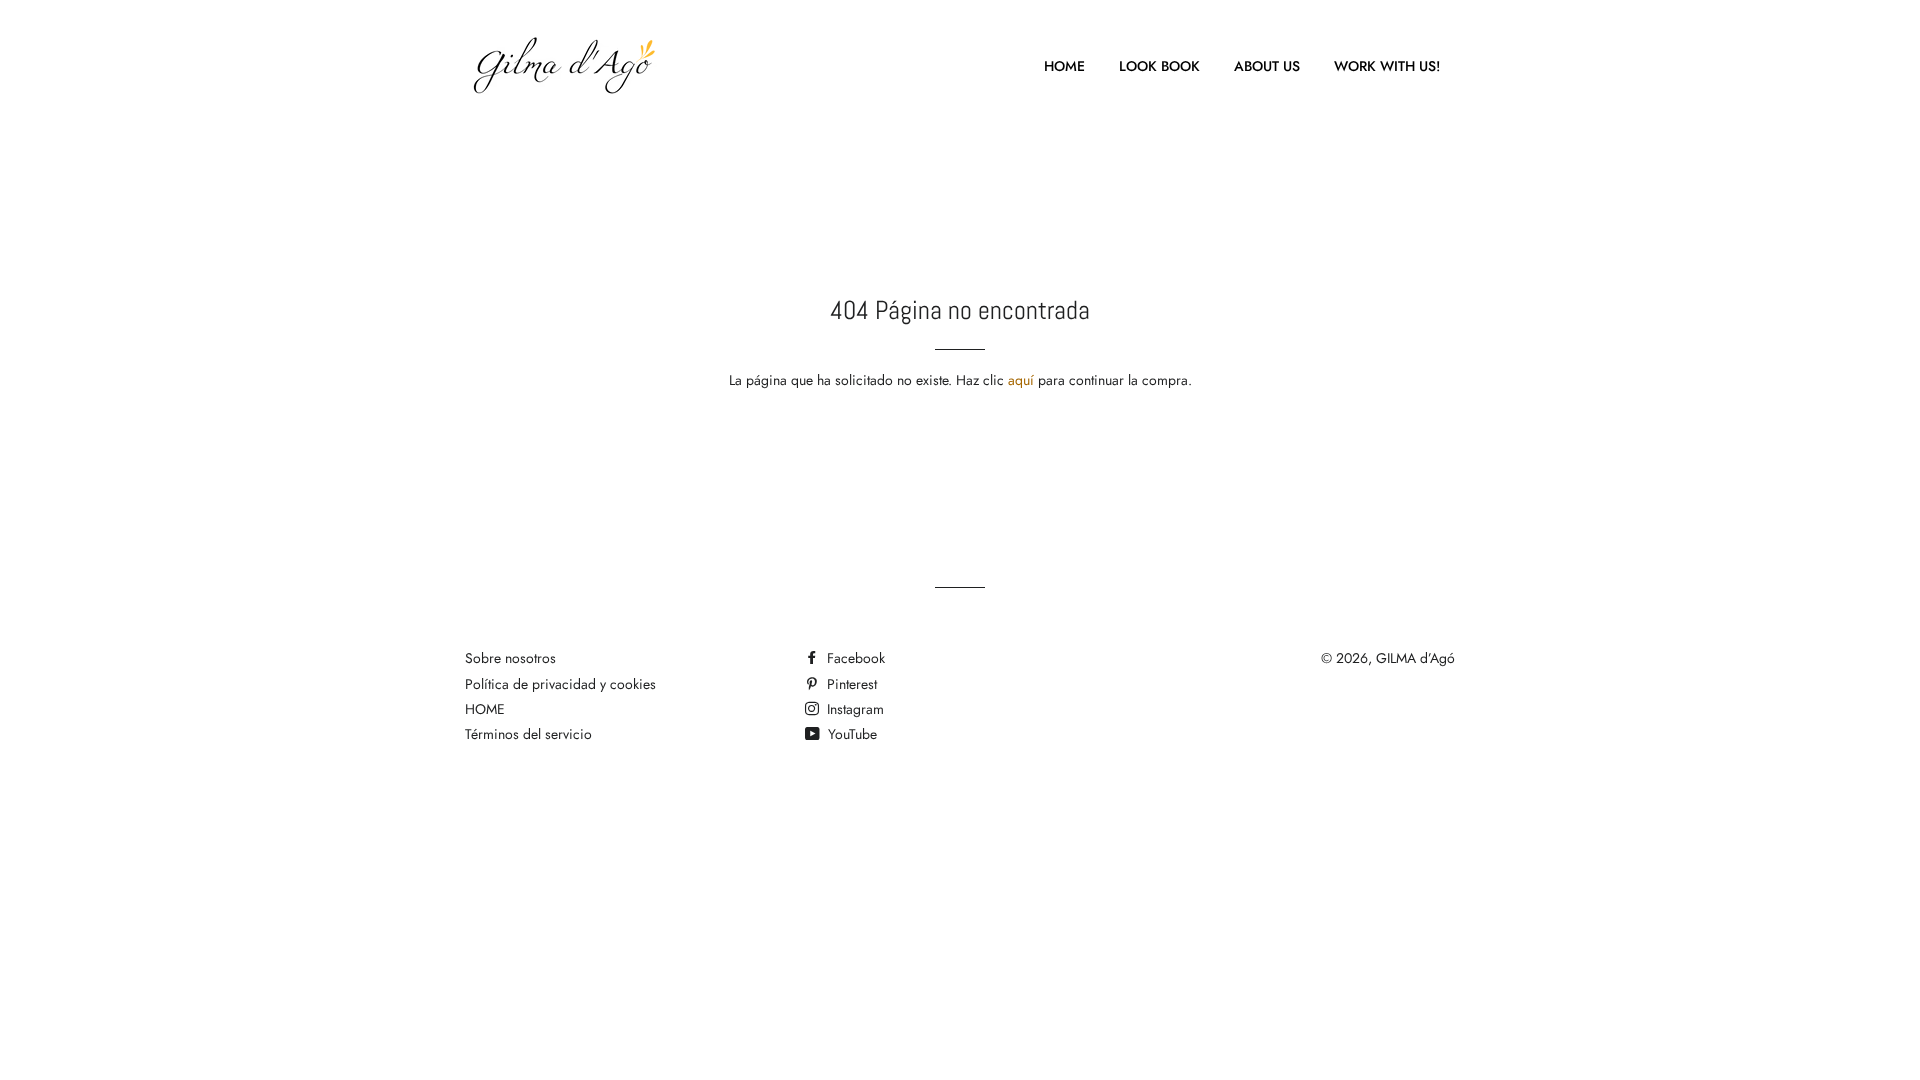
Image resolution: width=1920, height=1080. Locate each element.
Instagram (853, 709)
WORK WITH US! (1387, 66)
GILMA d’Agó (1415, 658)
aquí (1021, 380)
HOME (1064, 66)
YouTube (850, 734)
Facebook (854, 658)
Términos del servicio (528, 734)
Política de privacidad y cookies (560, 684)
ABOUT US (1267, 66)
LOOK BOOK (1159, 66)
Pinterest (850, 684)
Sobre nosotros (510, 658)
